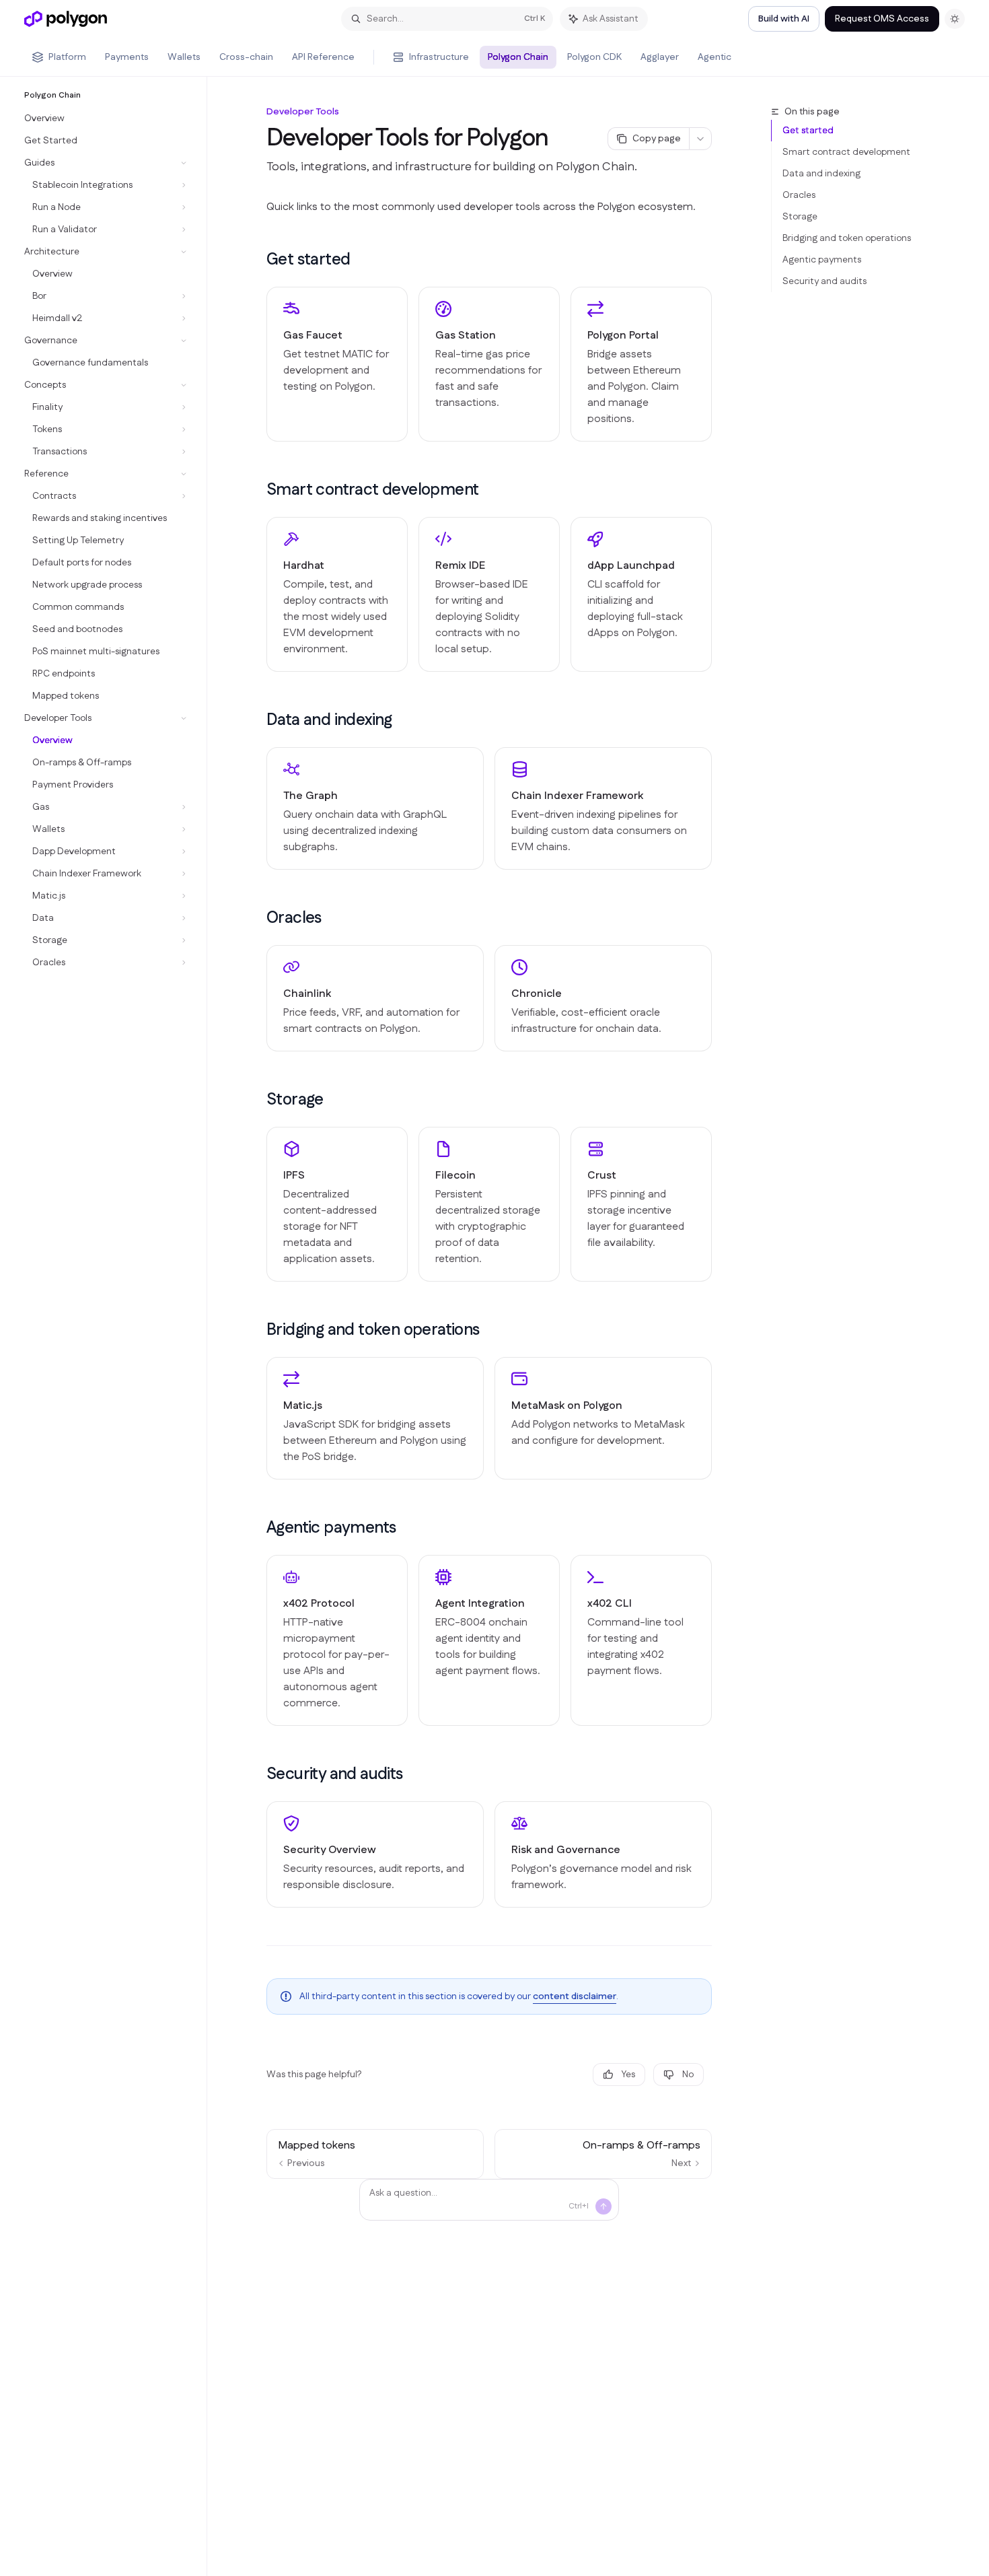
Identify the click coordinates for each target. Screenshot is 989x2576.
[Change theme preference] (955, 19)
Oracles (799, 195)
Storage (800, 217)
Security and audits (825, 281)
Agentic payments (822, 260)
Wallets (184, 57)
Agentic (715, 57)
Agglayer (660, 57)
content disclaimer (575, 1996)
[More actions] (700, 139)
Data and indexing (821, 174)
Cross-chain (246, 57)
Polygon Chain (518, 57)
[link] (337, 364)
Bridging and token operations (847, 238)
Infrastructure (439, 57)
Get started (808, 131)
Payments (127, 57)
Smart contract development (846, 152)
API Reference (323, 57)
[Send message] (603, 2206)
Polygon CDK (594, 57)
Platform (67, 57)
